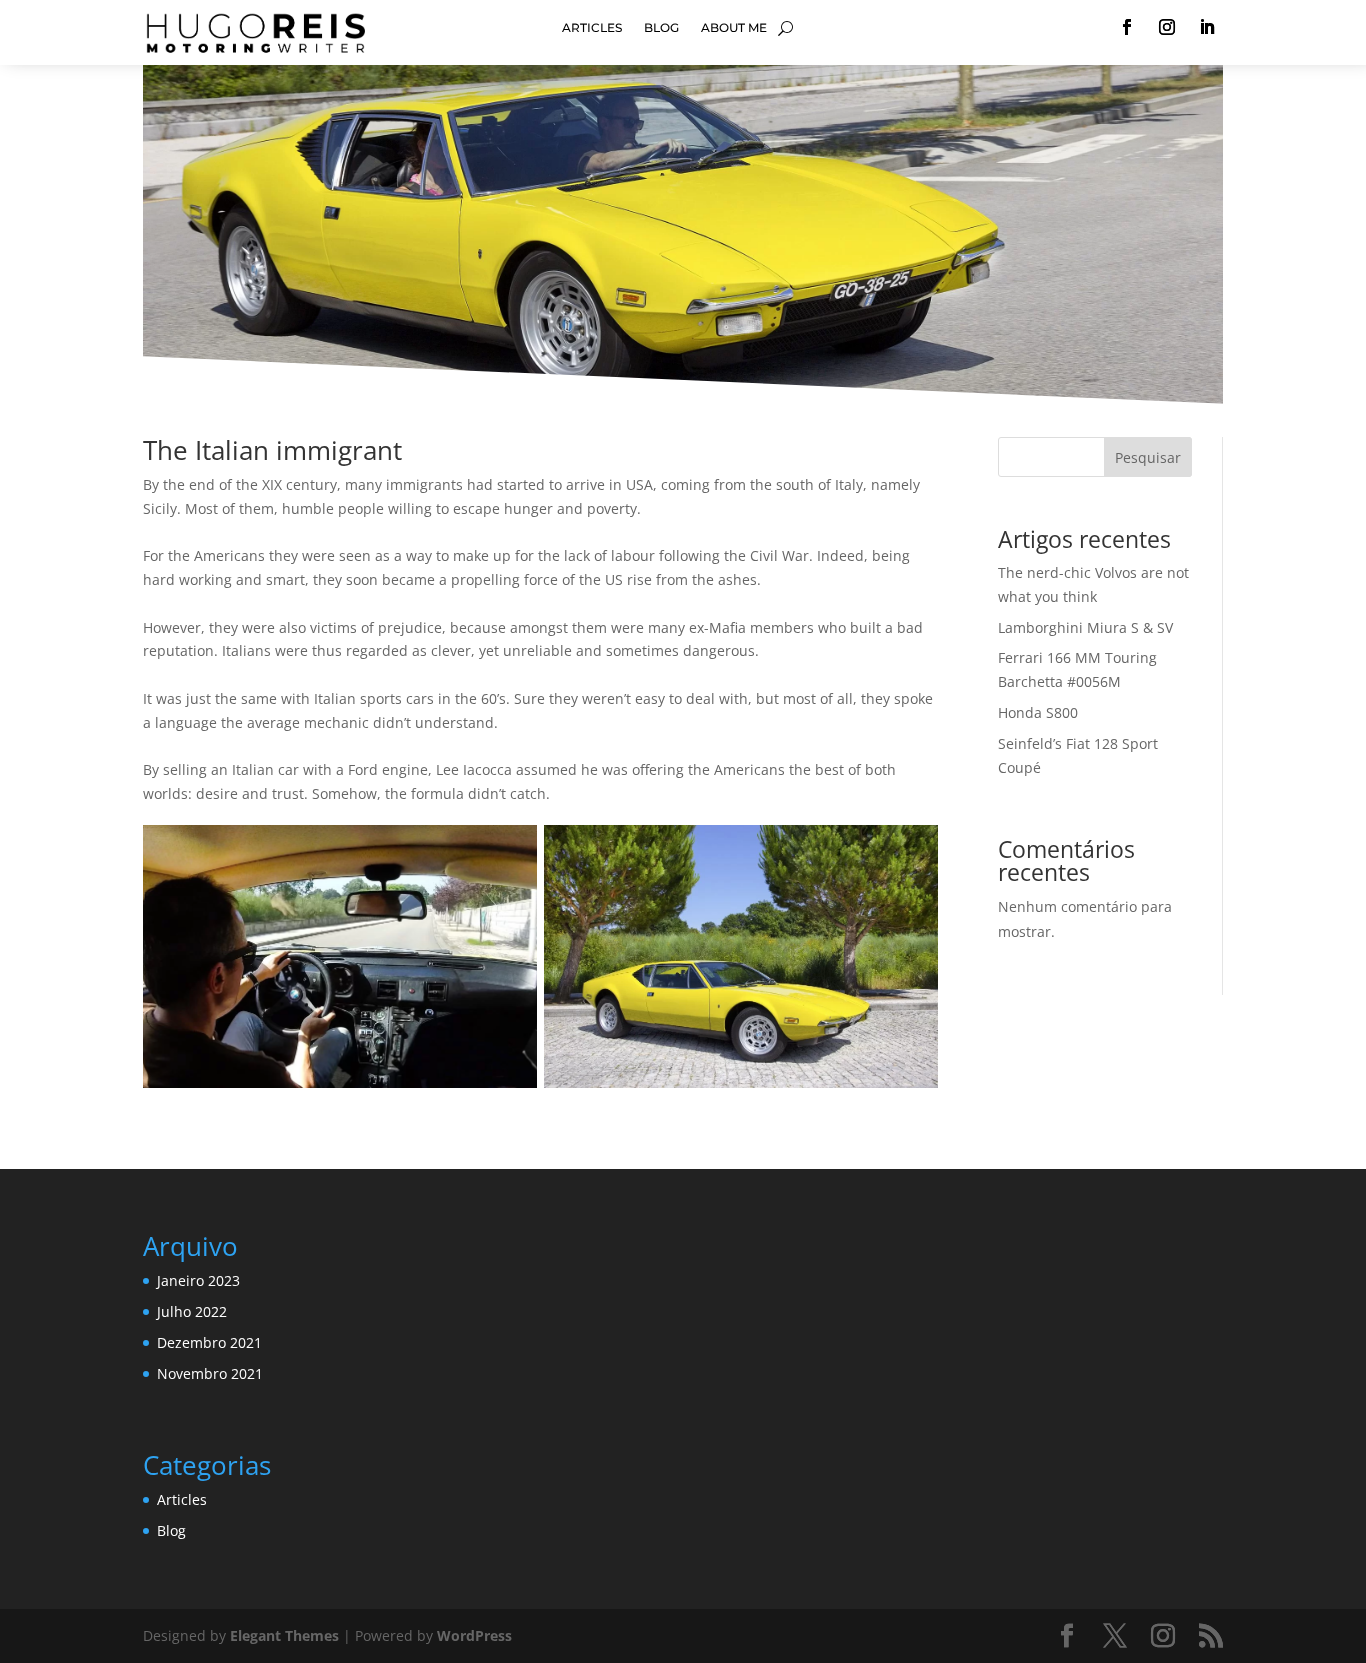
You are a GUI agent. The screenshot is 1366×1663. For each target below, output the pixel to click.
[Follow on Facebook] (1127, 27)
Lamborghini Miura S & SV (1085, 627)
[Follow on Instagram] (1167, 27)
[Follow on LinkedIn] (1207, 27)
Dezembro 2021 (209, 1342)
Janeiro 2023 (198, 1280)
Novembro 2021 (210, 1373)
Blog (661, 28)
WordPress (474, 1635)
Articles (592, 28)
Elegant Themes (284, 1635)
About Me (734, 28)
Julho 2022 (192, 1311)
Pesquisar (1148, 457)
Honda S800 (1038, 712)
